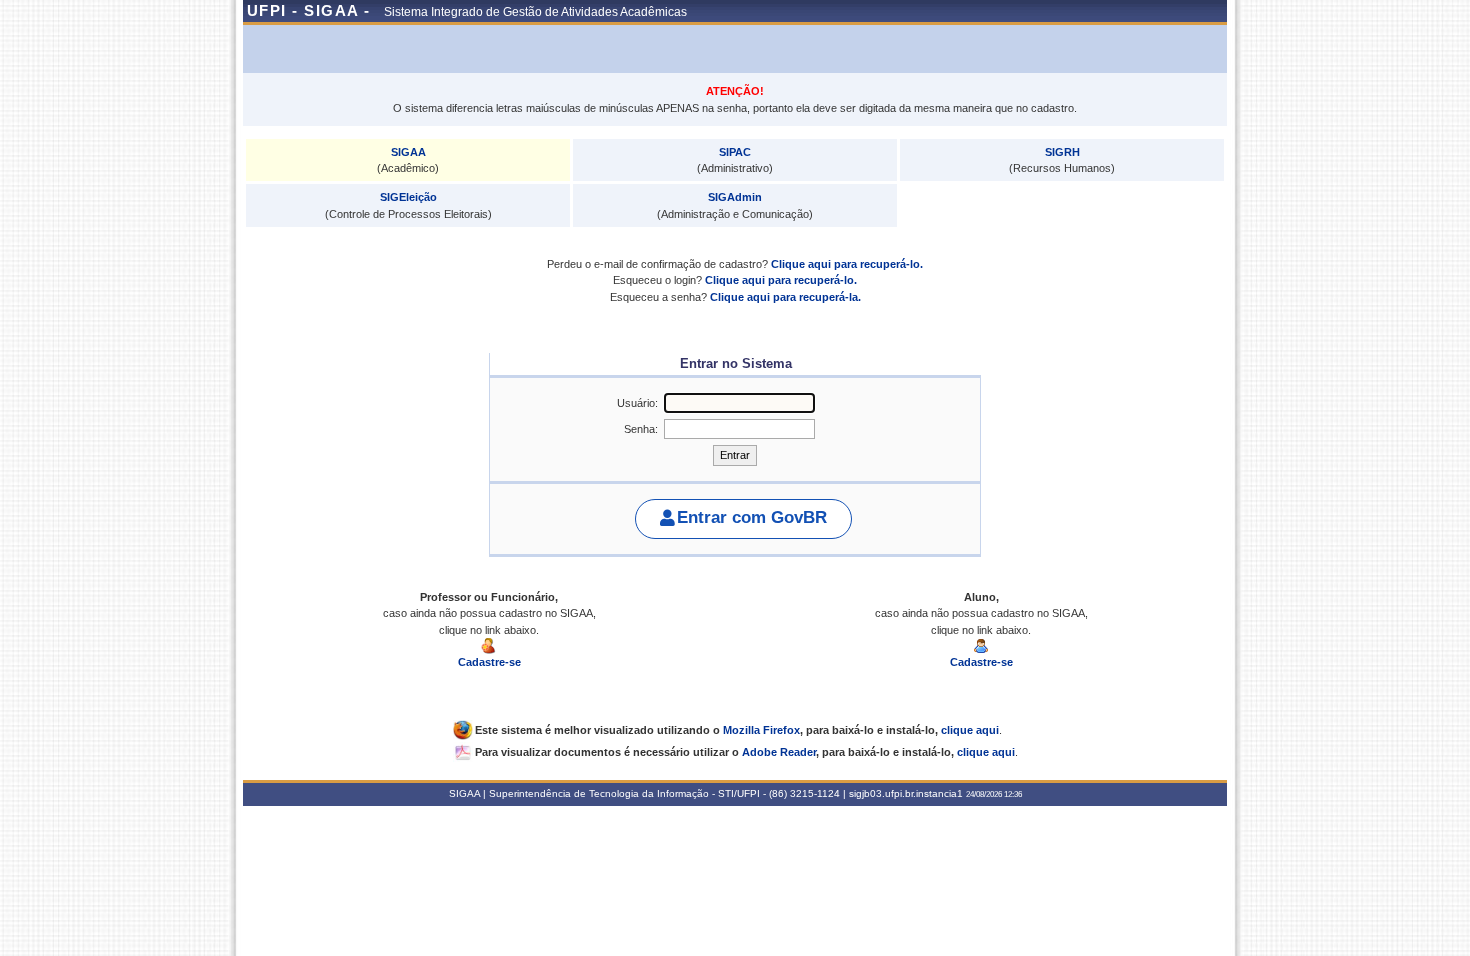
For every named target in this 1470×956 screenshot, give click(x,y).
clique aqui (970, 730)
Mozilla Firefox (761, 730)
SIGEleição (408, 197)
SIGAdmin (735, 197)
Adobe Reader (779, 752)
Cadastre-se (489, 662)
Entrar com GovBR (752, 517)
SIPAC (735, 152)
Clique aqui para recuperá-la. (785, 297)
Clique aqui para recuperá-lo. (847, 264)
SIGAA (408, 152)
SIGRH (1062, 152)
